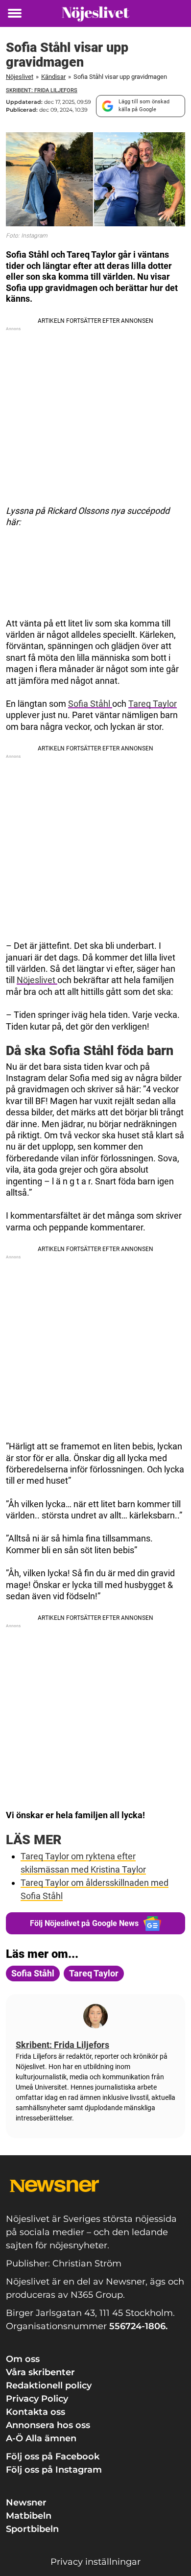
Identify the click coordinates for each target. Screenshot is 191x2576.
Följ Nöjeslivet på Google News (84, 1923)
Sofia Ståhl (90, 704)
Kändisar (53, 77)
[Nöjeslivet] (95, 13)
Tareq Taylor (153, 704)
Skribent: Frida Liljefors (42, 90)
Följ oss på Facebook (53, 2456)
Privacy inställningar (95, 2562)
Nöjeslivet (20, 77)
